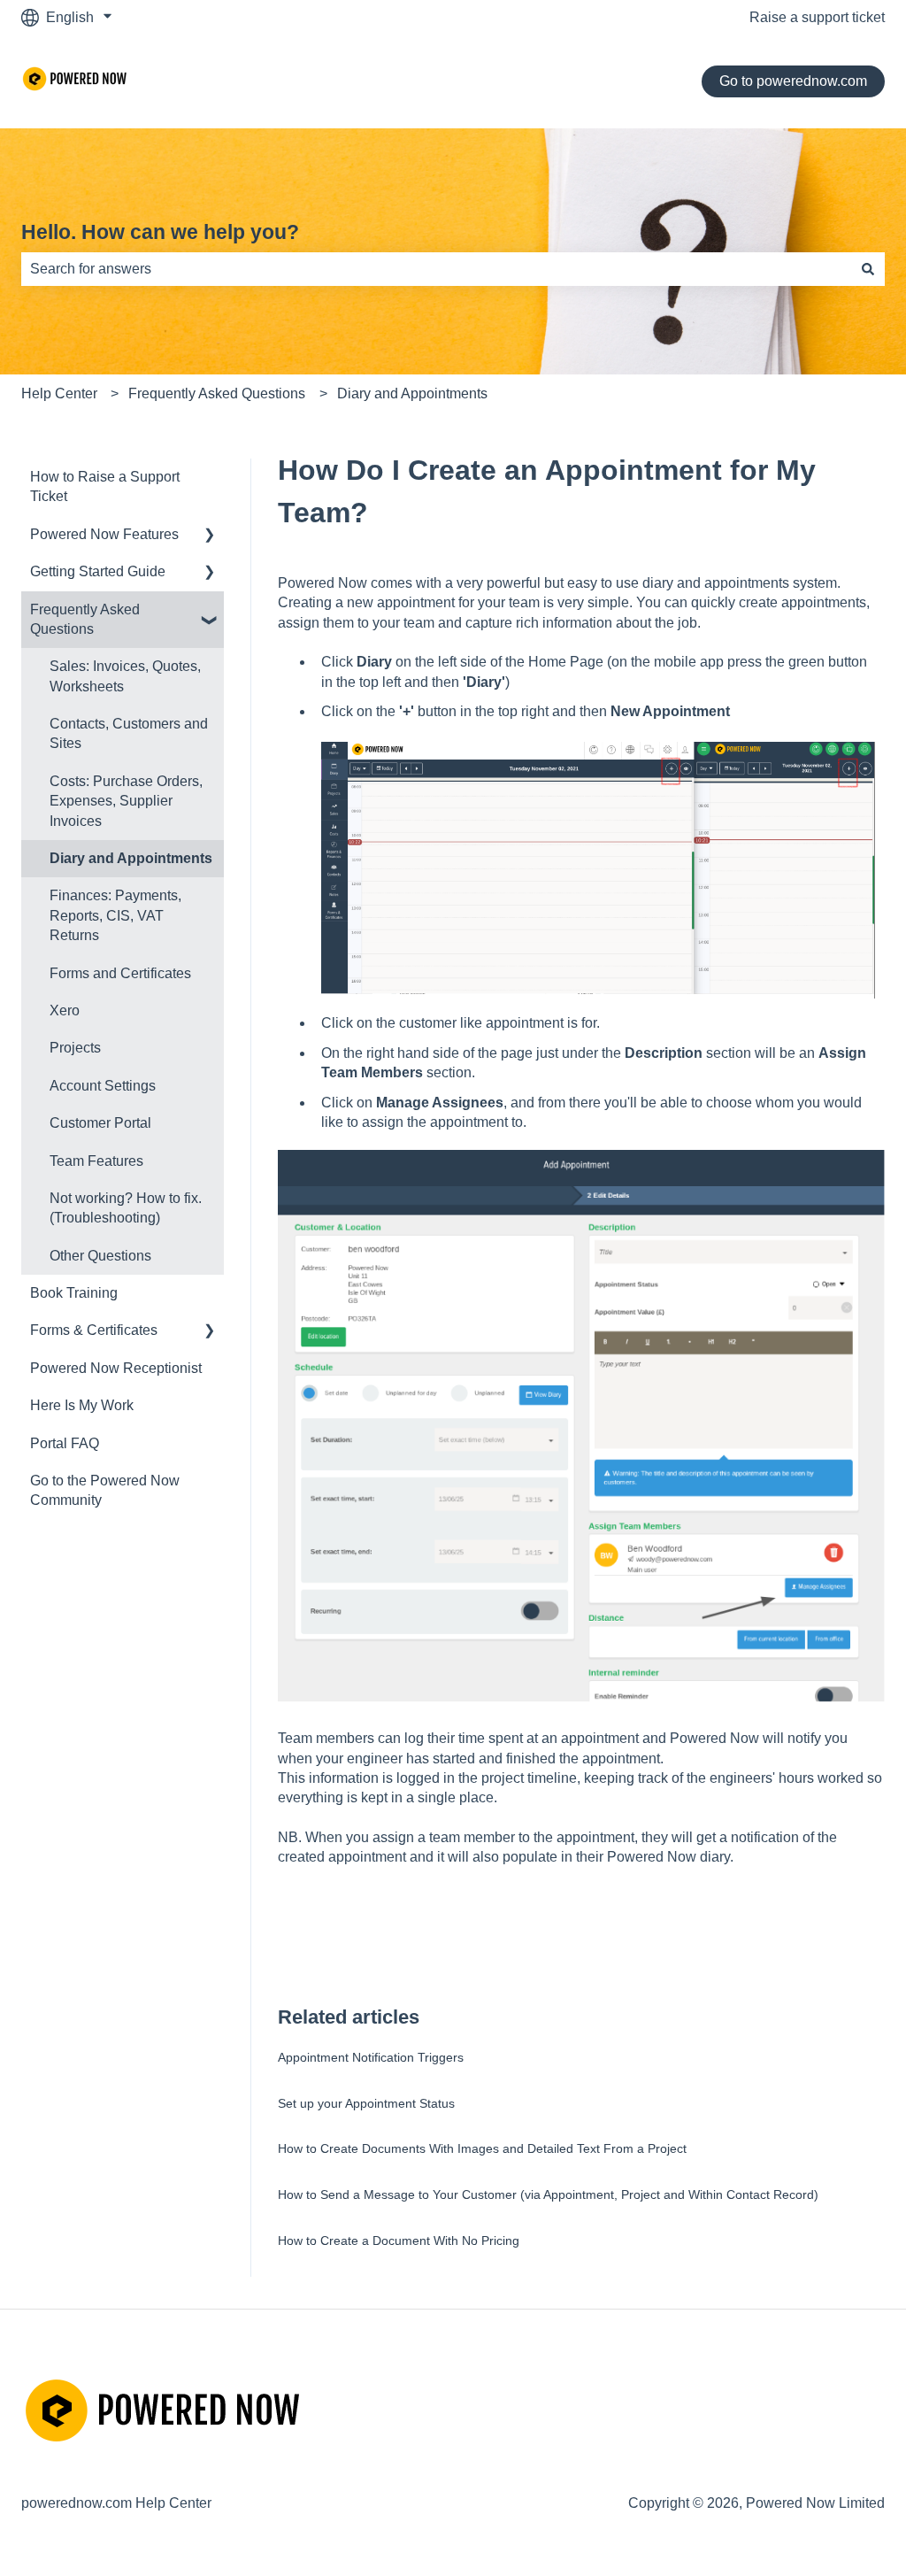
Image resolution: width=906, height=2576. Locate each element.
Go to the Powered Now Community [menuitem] (105, 1490)
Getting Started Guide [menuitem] (98, 571)
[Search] (868, 269)
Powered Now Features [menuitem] (104, 534)
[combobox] (436, 269)
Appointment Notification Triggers (371, 2057)
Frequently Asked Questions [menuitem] (85, 619)
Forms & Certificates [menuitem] (94, 1330)
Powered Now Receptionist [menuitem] (116, 1368)
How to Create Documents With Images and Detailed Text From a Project (482, 2148)
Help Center (59, 393)
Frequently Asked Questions (217, 393)
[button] (210, 536)
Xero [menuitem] (65, 1010)
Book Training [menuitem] (74, 1293)
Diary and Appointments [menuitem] (131, 858)
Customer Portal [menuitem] (100, 1123)
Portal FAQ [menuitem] (65, 1443)
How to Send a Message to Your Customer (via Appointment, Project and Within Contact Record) (548, 2194)
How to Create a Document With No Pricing (399, 2241)
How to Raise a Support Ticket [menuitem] (105, 486)
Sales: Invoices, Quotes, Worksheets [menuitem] (125, 676)
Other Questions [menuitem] (100, 1256)
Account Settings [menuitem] (103, 1086)
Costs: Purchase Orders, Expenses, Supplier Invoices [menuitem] (126, 801)
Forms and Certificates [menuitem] (120, 973)
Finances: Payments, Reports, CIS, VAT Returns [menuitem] (115, 915)
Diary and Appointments (412, 393)
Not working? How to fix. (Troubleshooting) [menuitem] (126, 1208)
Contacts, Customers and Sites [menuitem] (129, 733)
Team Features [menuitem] (96, 1161)
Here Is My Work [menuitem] (82, 1405)
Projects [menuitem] (75, 1048)
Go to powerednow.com (793, 81)
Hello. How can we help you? (160, 232)
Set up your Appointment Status (366, 2103)
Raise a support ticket (817, 17)
